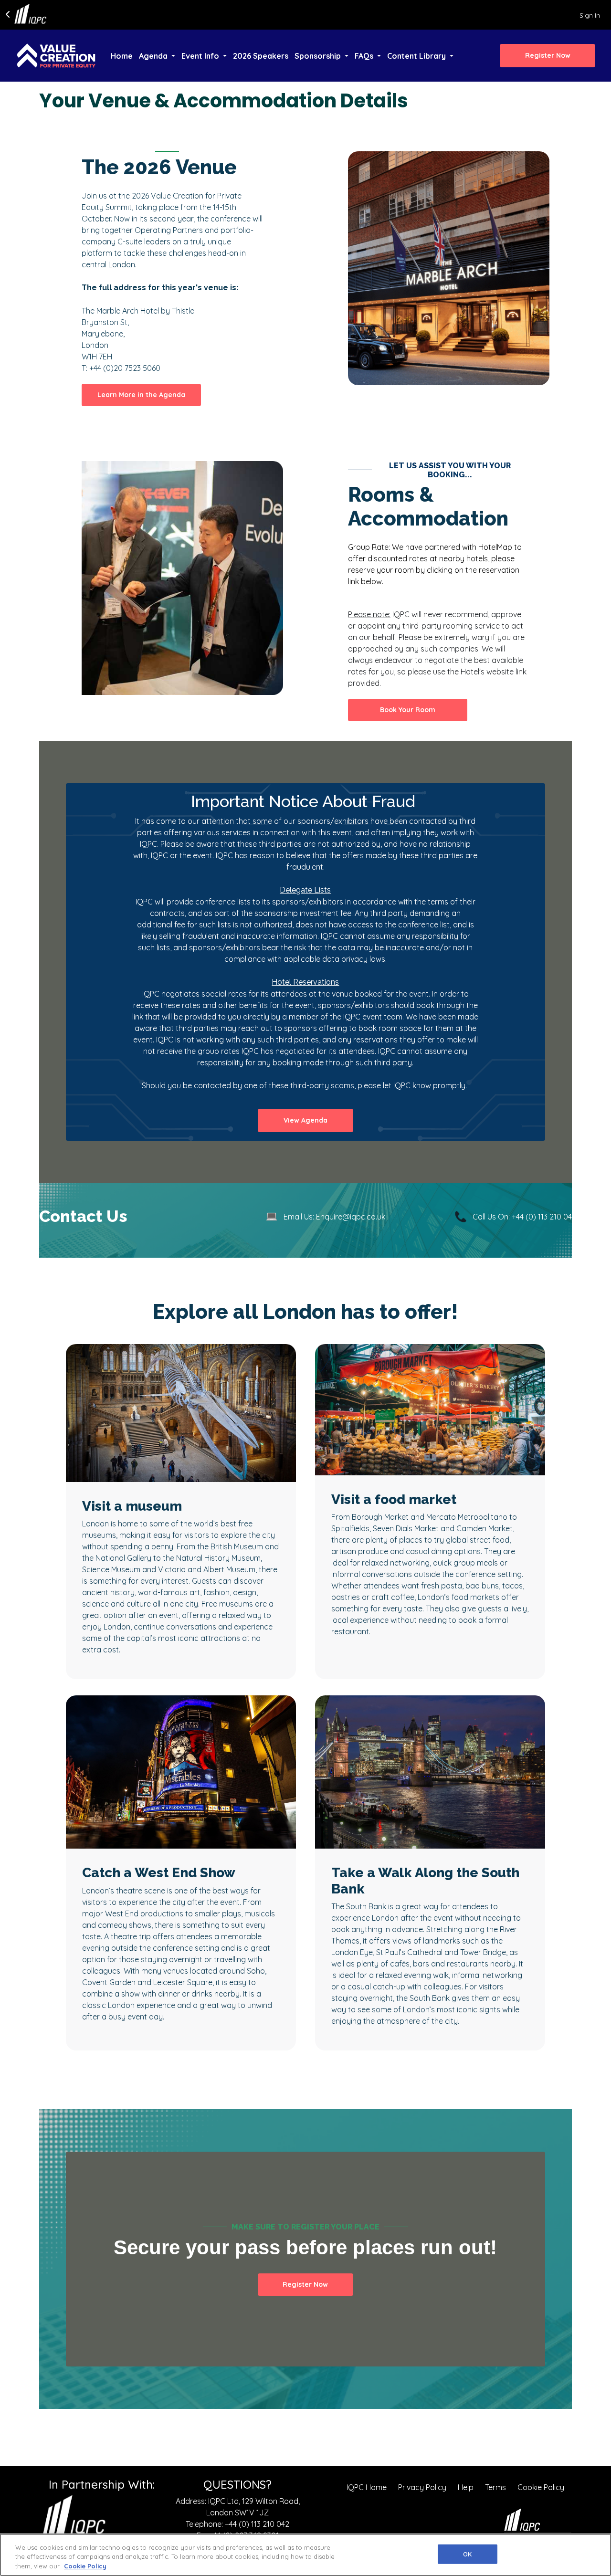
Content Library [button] (417, 56)
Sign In (590, 15)
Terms (495, 2487)
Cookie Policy (541, 2487)
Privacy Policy (422, 2487)
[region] (305, 2555)
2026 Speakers (261, 56)
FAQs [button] (365, 56)
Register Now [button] (548, 55)
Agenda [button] (154, 56)
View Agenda (305, 1120)
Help (466, 2487)
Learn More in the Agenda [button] (141, 395)
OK (467, 2554)
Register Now (305, 2284)
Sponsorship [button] (319, 56)
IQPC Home (367, 2487)
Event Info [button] (201, 56)
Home (122, 56)
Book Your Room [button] (408, 710)
